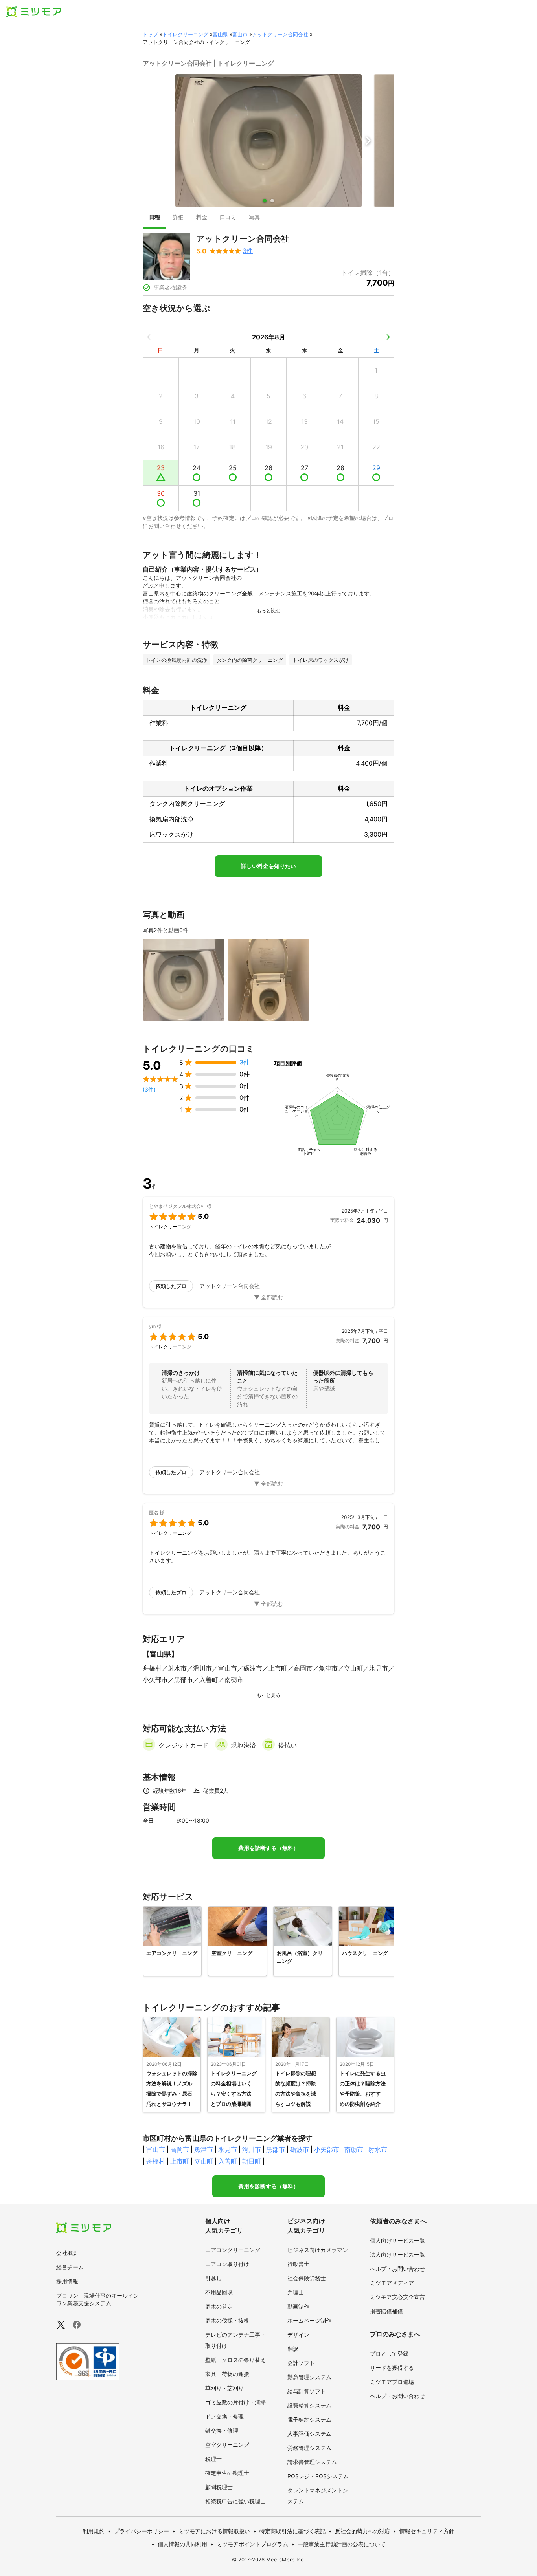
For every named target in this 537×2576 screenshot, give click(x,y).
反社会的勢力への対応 (362, 2531)
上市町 (180, 2161)
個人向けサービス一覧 (397, 2240)
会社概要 (67, 2253)
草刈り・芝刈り (224, 2388)
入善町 (228, 2161)
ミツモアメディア (392, 2283)
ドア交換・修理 (224, 2416)
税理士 (213, 2459)
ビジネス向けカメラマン (318, 2250)
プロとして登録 (389, 2353)
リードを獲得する (392, 2368)
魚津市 (204, 2149)
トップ (150, 34)
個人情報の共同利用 (182, 2544)
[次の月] (388, 337)
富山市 (240, 34)
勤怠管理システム (309, 2377)
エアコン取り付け (227, 2264)
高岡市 (180, 2149)
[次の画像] (368, 141)
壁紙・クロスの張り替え (235, 2360)
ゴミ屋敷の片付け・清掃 (235, 2402)
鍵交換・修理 (222, 2430)
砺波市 (300, 2149)
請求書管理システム (312, 2462)
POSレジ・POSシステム (318, 2476)
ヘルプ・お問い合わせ (397, 2269)
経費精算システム (309, 2405)
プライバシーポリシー (142, 2531)
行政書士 (298, 2264)
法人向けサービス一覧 (397, 2254)
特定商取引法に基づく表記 (292, 2531)
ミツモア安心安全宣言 (397, 2297)
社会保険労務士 (307, 2278)
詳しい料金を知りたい (268, 866)
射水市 (378, 2149)
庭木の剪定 (219, 2306)
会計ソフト (301, 2363)
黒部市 (276, 2149)
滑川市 (252, 2149)
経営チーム (70, 2267)
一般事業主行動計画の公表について (342, 2544)
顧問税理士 (219, 2487)
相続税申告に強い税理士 (235, 2501)
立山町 (204, 2161)
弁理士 (296, 2292)
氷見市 (228, 2149)
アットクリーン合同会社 (280, 34)
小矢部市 (327, 2149)
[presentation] (154, 218)
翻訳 (293, 2349)
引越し (213, 2278)
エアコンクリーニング (233, 2250)
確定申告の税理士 (227, 2473)
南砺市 (354, 2149)
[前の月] (149, 337)
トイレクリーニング (185, 34)
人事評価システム (309, 2434)
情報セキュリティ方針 (427, 2531)
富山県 (220, 34)
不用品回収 (219, 2292)
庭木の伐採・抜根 (227, 2320)
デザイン (298, 2335)
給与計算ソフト (307, 2391)
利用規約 (94, 2531)
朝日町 (252, 2161)
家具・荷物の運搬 (227, 2374)
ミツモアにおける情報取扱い (214, 2531)
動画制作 (298, 2306)
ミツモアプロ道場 (392, 2382)
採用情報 (67, 2281)
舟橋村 (156, 2161)
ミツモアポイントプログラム (252, 2544)
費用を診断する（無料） (268, 1848)
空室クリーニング (227, 2445)
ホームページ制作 (309, 2320)
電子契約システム (309, 2419)
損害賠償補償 (386, 2311)
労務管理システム (309, 2448)
